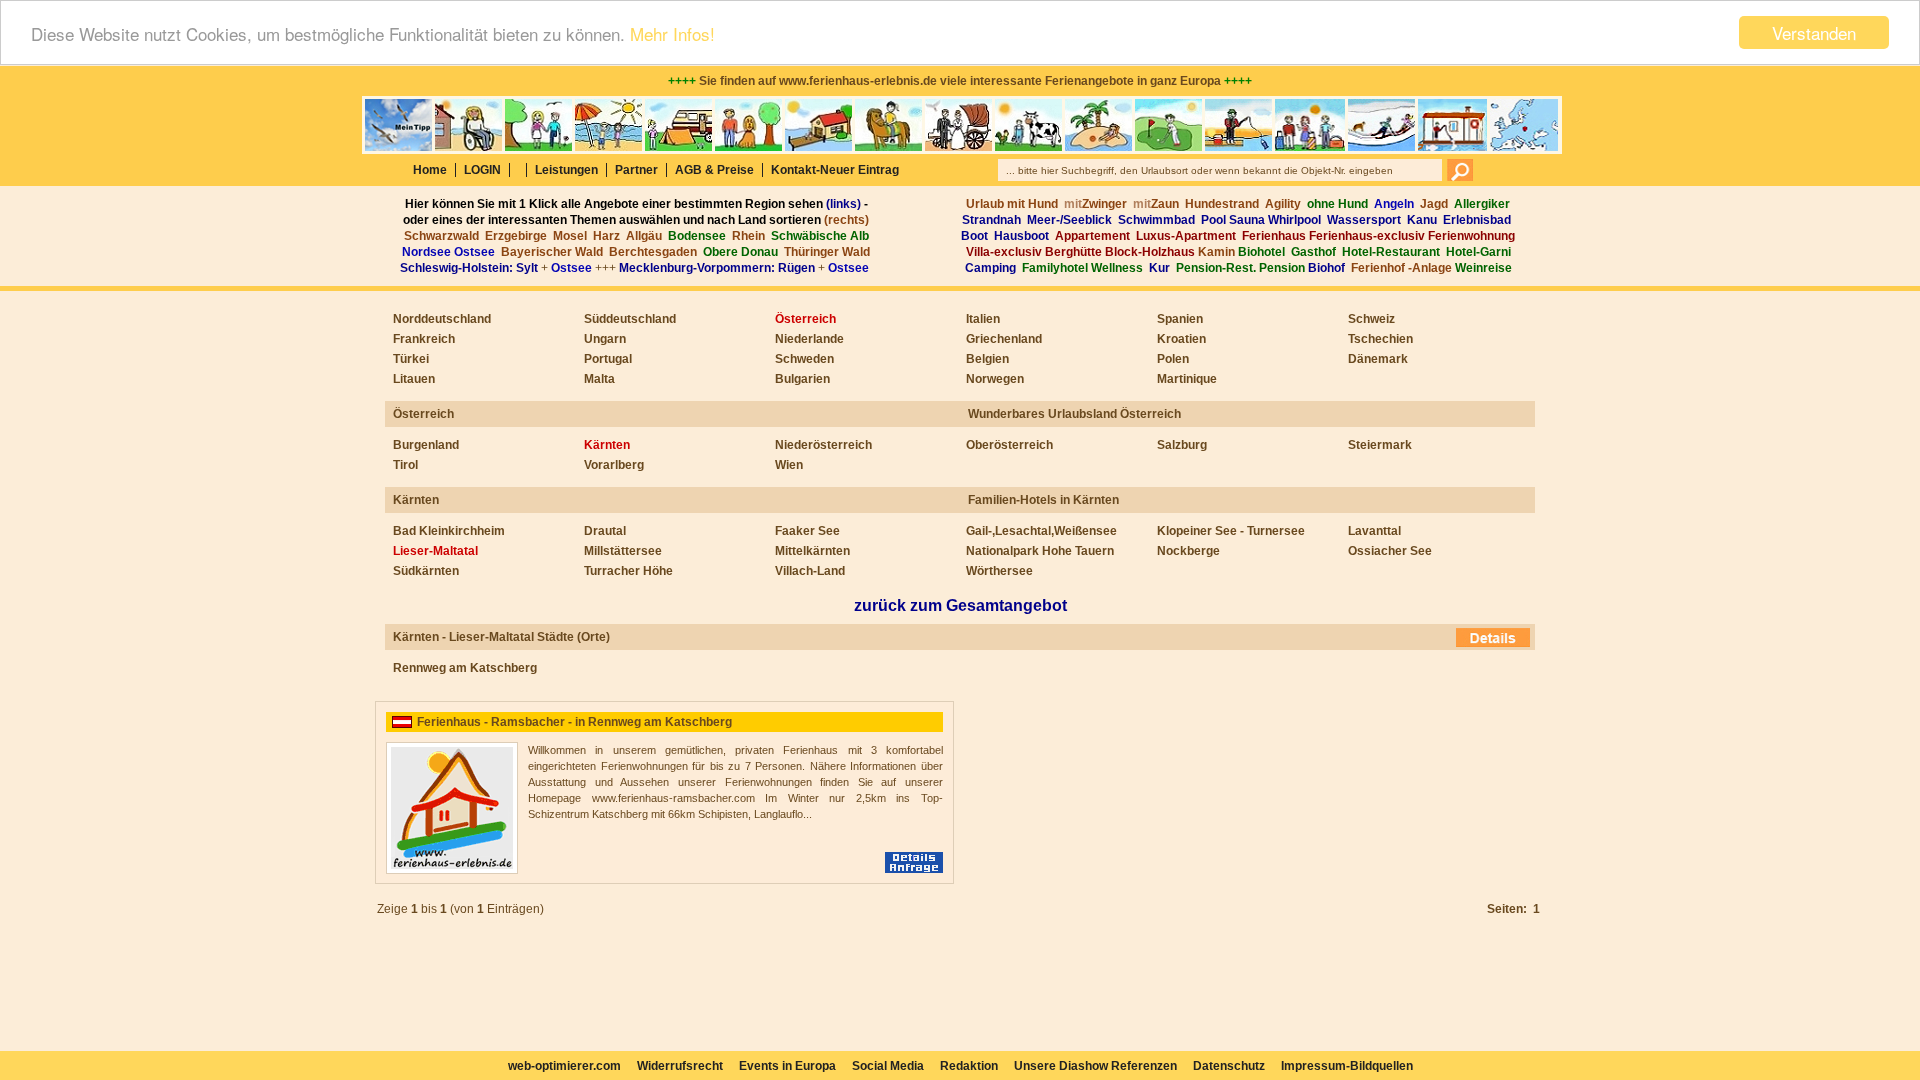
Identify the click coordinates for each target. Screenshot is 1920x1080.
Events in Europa (787, 1066)
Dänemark (1378, 359)
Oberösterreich (1009, 445)
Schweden (804, 359)
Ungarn (605, 339)
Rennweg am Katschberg (465, 668)
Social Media (888, 1066)
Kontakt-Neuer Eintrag (835, 170)
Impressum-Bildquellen (1347, 1066)
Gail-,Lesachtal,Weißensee (1041, 531)
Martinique (1187, 379)
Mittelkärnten (812, 551)
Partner (636, 170)
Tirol (405, 465)
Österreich (805, 319)
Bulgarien (802, 379)
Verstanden (1814, 32)
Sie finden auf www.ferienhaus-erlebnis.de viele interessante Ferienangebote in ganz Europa (960, 81)
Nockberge (1188, 551)
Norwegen (995, 379)
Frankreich (424, 339)
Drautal (605, 531)
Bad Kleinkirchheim (449, 531)
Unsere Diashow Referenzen (1095, 1066)
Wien (789, 465)
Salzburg (1182, 445)
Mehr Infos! (672, 33)
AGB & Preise (714, 170)
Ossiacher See (1390, 551)
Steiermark (1380, 445)
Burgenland (426, 445)
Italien (983, 319)
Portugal (608, 359)
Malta (599, 379)
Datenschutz (1229, 1066)
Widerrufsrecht (680, 1066)
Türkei (411, 359)
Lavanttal (1374, 531)
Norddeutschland (442, 319)
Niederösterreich (823, 445)
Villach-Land (810, 571)
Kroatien (1181, 339)
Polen (1173, 359)
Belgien (987, 359)
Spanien (1180, 319)
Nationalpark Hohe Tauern (1040, 551)
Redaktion (969, 1066)
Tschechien (1380, 339)
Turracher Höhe (628, 571)
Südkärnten (426, 571)
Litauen (414, 379)
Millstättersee (623, 551)
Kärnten (607, 445)
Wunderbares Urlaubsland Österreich (1074, 414)
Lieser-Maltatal (435, 551)
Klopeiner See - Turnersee (1231, 531)
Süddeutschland (630, 319)
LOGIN (482, 170)
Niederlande (809, 339)
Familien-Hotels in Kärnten (1043, 500)
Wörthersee (999, 571)
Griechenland (1004, 339)
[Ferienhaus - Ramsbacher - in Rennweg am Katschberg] (452, 870)
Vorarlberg (614, 465)
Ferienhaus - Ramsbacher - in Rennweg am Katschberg (574, 722)
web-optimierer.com (564, 1066)
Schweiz (1371, 319)
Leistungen (566, 170)
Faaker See (807, 531)
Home (430, 170)
